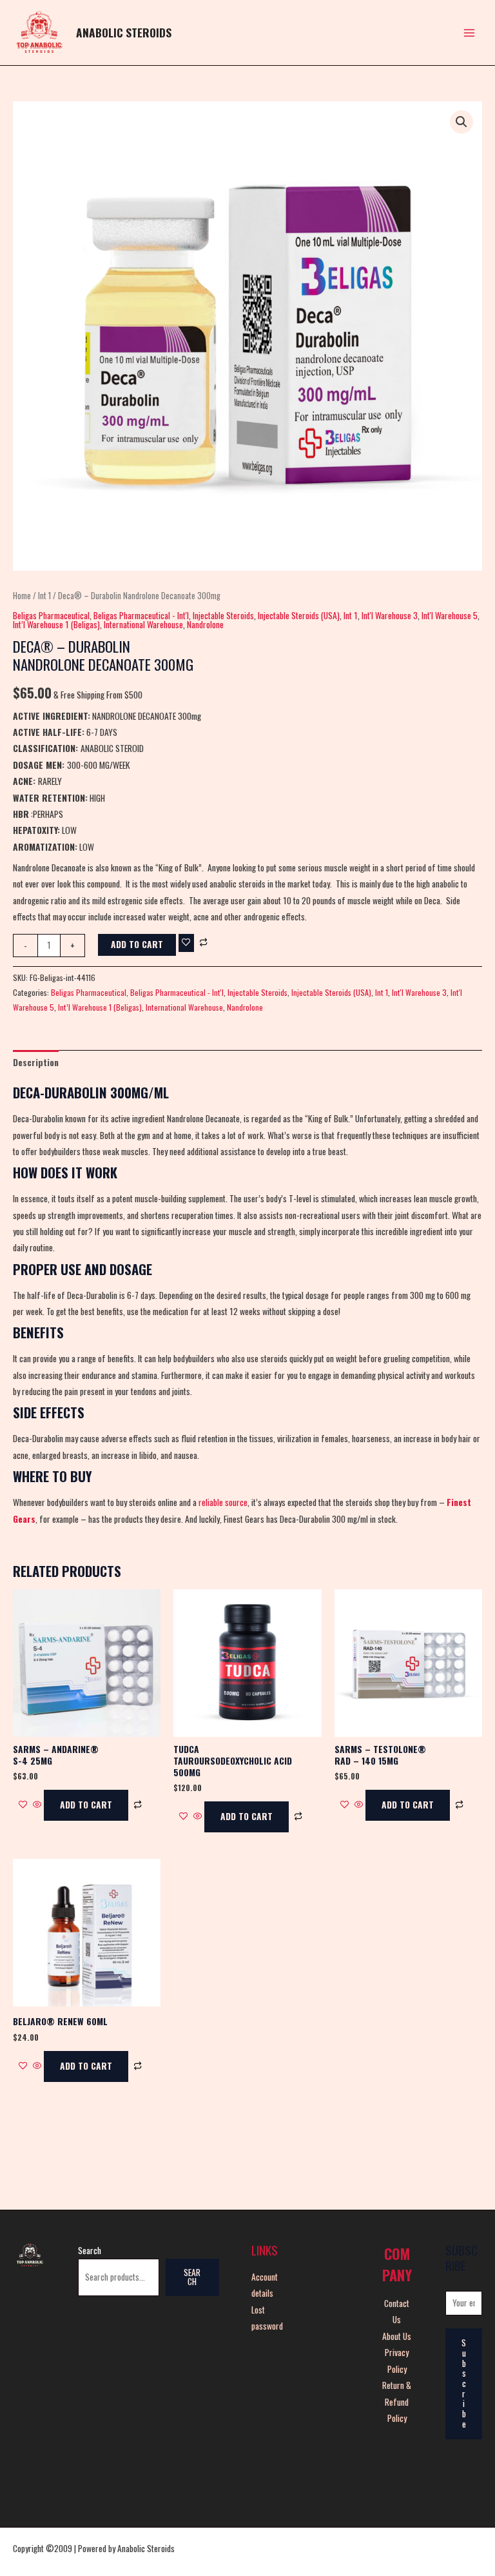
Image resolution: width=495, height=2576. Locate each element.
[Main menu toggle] (470, 33)
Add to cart (137, 944)
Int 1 (44, 596)
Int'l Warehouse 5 (450, 615)
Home (22, 596)
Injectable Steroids (223, 615)
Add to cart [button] (86, 1805)
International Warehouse (143, 624)
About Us (397, 2336)
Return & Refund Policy (397, 2402)
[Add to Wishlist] (186, 943)
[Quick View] (37, 1805)
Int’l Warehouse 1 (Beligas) (56, 624)
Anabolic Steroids (124, 32)
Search (90, 2250)
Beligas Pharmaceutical (51, 615)
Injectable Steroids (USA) (299, 615)
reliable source (223, 1502)
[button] (461, 122)
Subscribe (464, 2383)
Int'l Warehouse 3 (390, 615)
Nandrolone (205, 624)
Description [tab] (36, 1062)
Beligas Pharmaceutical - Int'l (141, 615)
